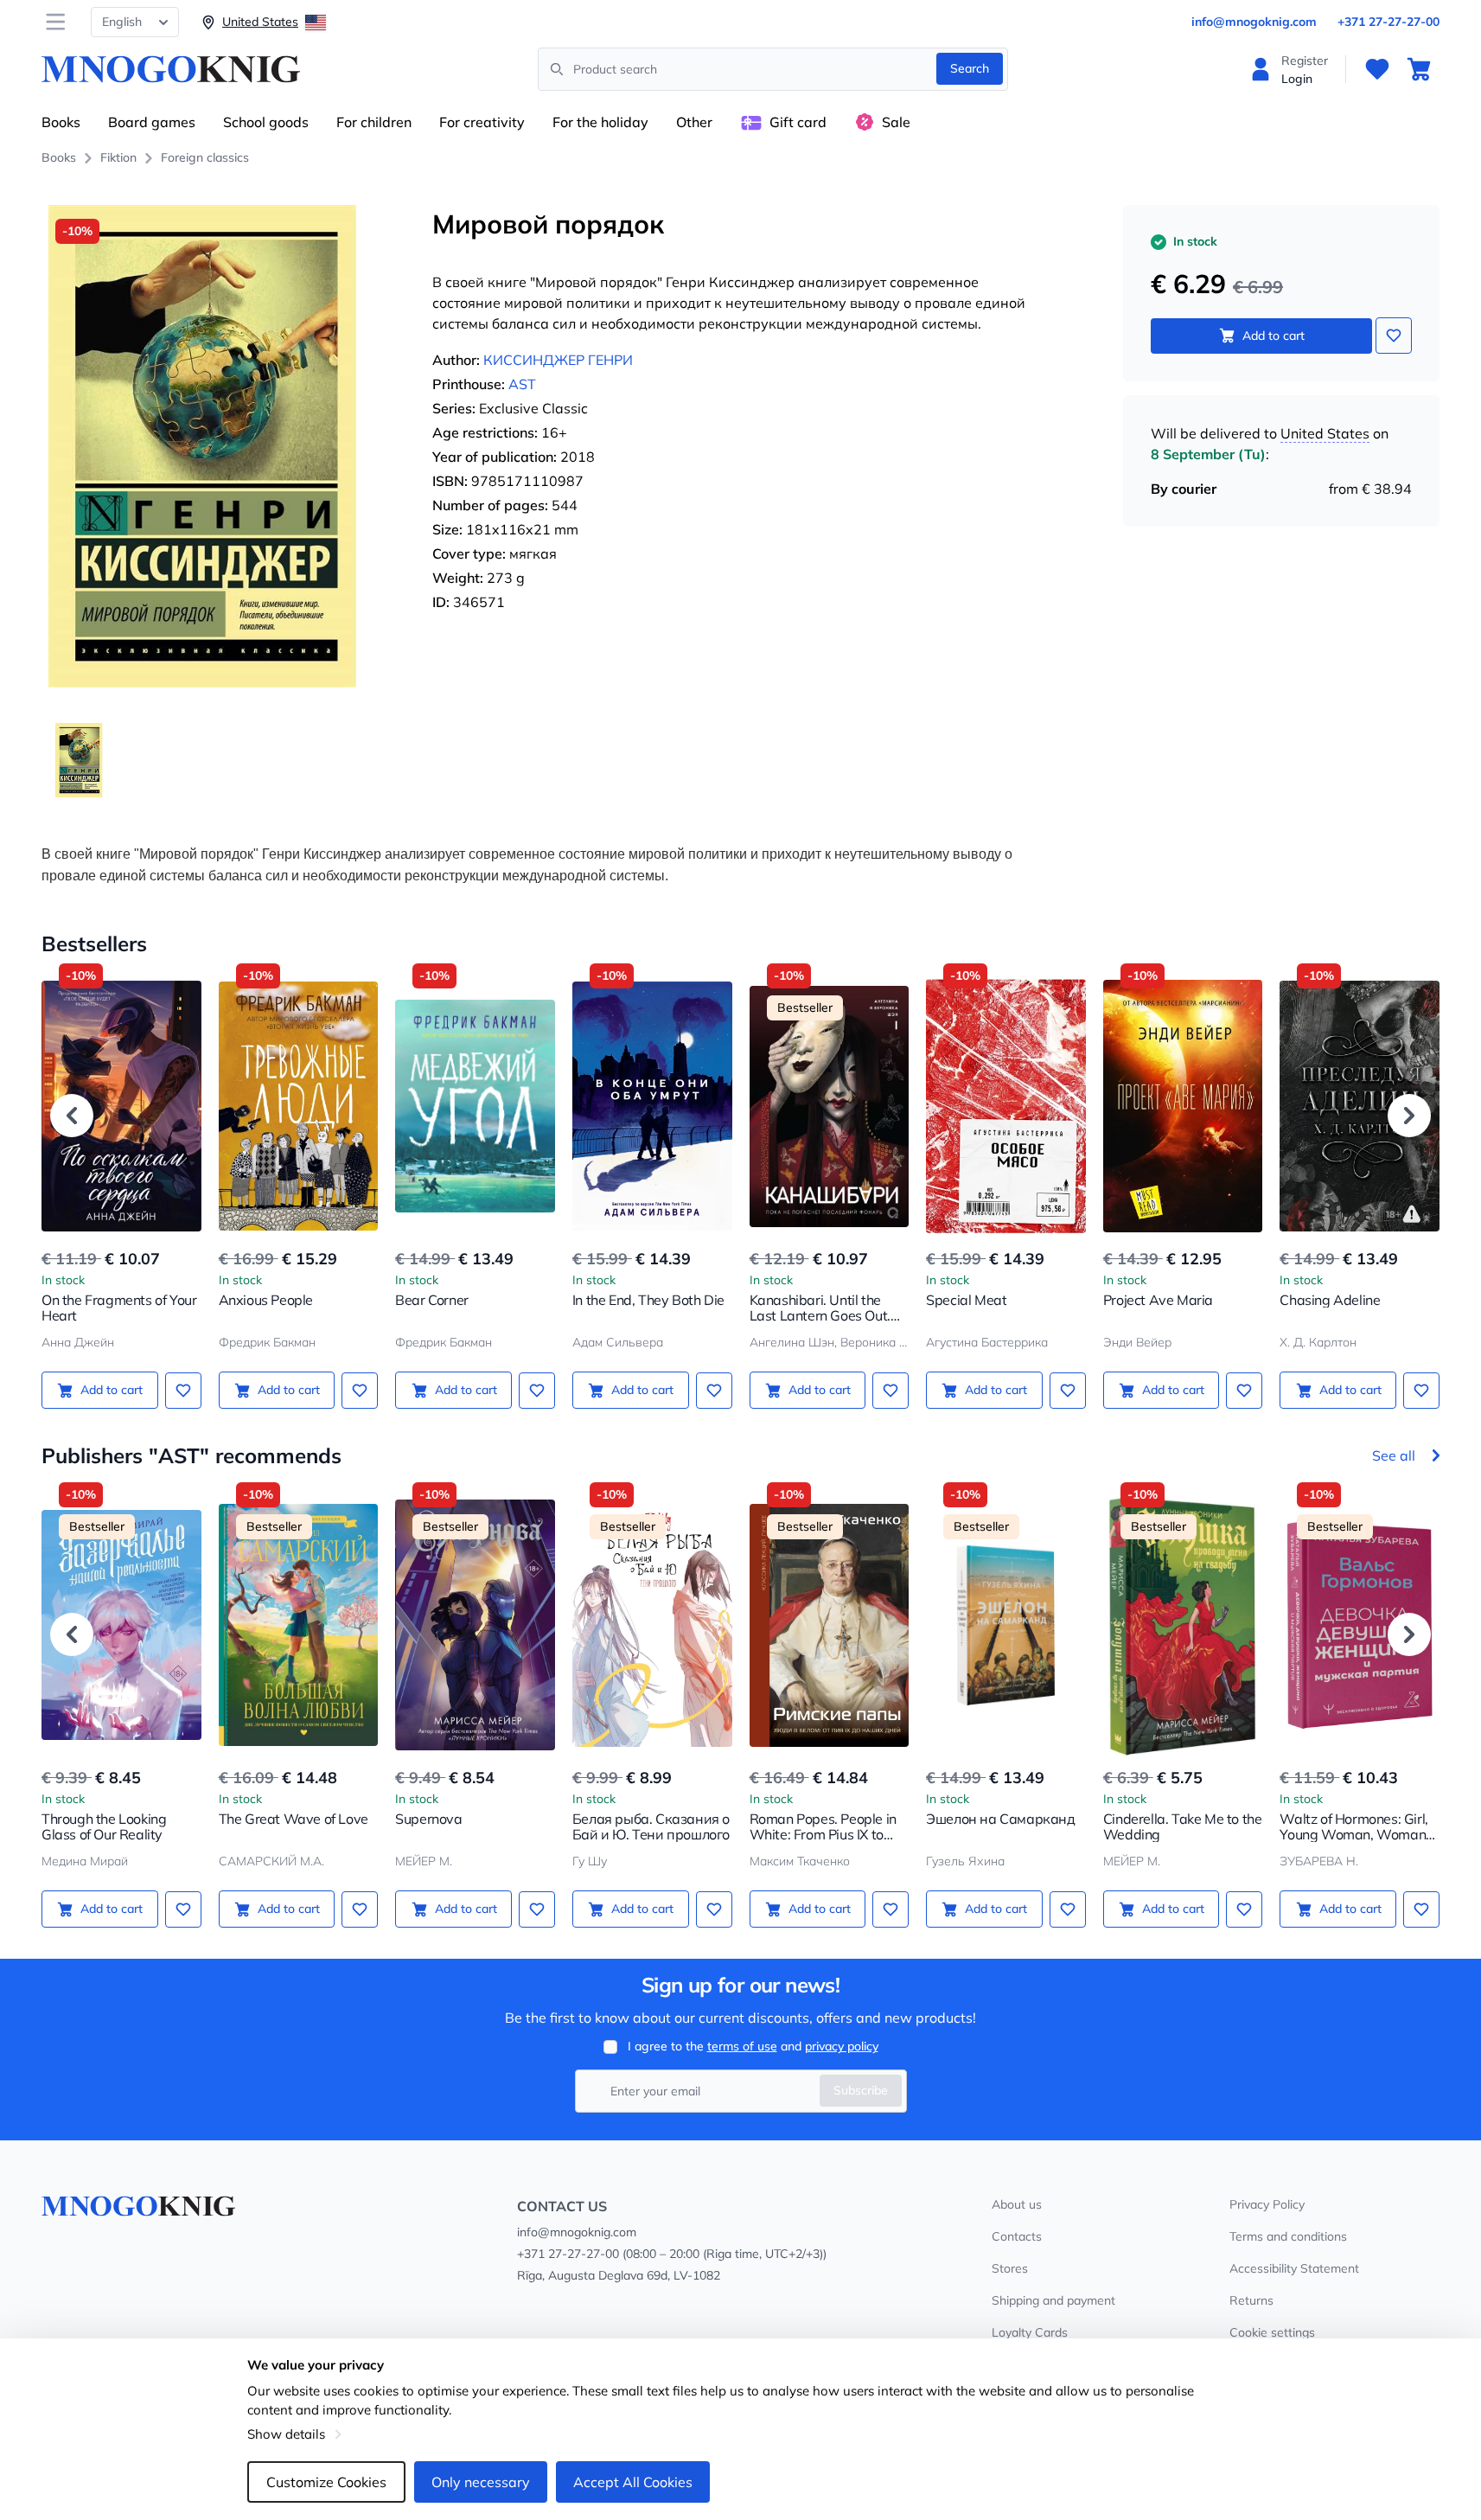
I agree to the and (753, 2046)
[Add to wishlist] (1394, 336)
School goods (266, 122)
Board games (152, 122)
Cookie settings (1272, 2332)
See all (1394, 1455)
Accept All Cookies (633, 2482)
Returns (1251, 2300)
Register (1305, 61)
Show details (286, 2434)
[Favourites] (1377, 69)
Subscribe (861, 2090)
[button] (72, 1116)
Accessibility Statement (1294, 2268)
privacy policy (842, 2046)
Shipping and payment (1053, 2300)
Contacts (1017, 2236)
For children (374, 122)
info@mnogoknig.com (1254, 22)
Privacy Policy (1267, 2204)
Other (694, 122)
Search (970, 68)
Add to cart (1274, 336)
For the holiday (600, 122)
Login (1297, 79)
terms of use (742, 2046)
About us (1017, 2204)
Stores (1010, 2268)
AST (522, 384)
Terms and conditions (1288, 2236)
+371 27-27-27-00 (1388, 22)
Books (61, 122)
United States (1325, 433)
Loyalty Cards (1030, 2332)
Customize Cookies (326, 2482)
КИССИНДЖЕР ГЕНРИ (558, 360)
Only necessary (481, 2482)
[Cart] (1419, 69)
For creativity (482, 122)
